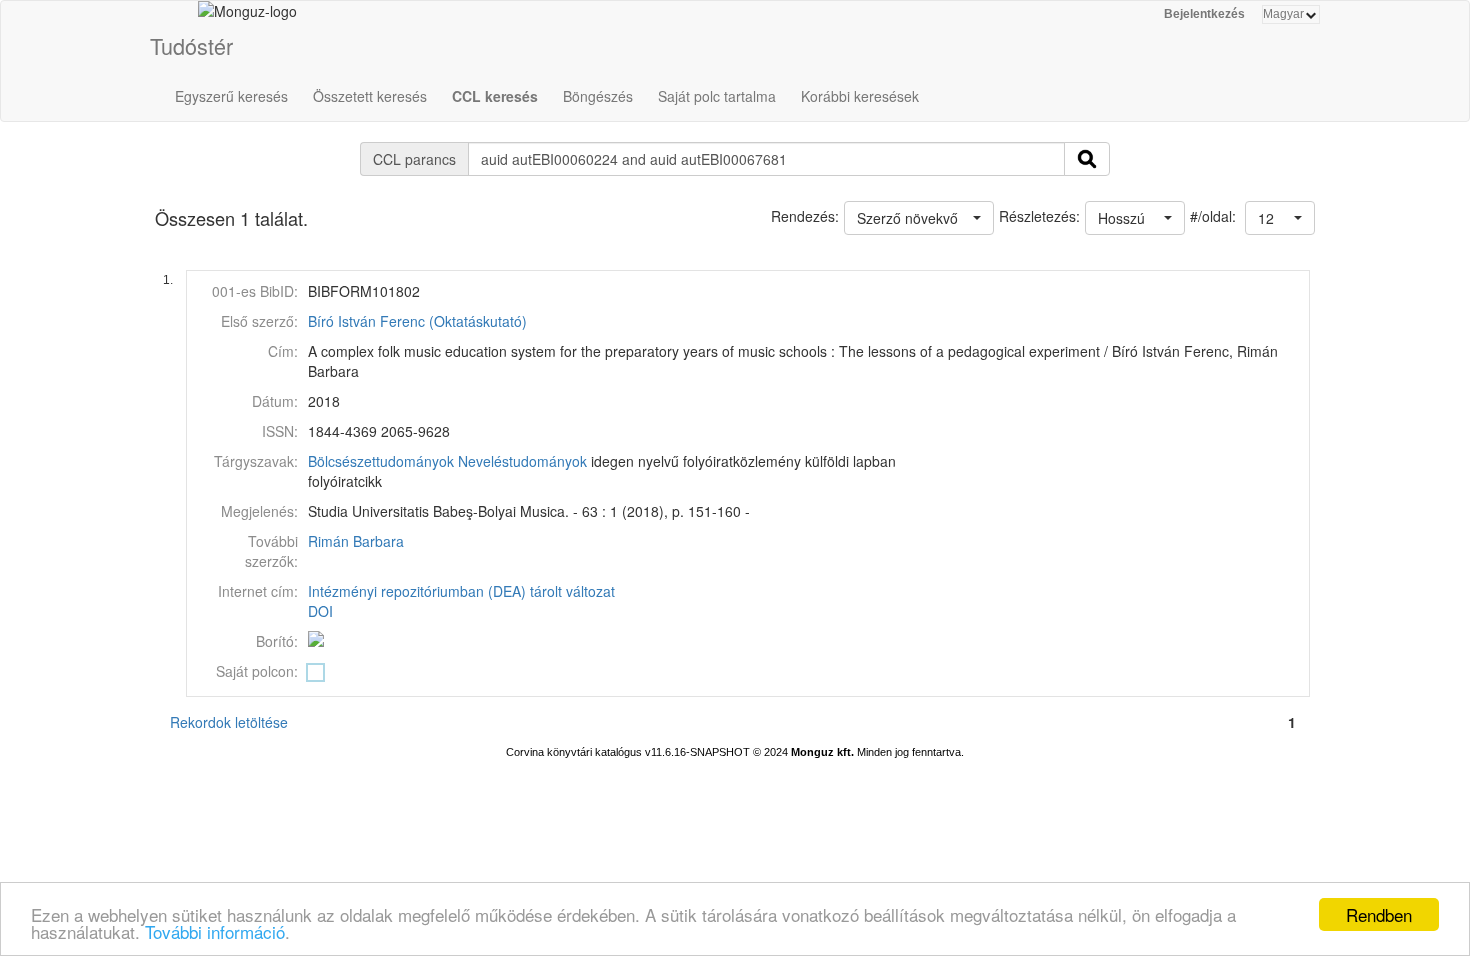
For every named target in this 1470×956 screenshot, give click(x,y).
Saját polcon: (257, 671)
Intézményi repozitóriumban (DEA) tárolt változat (461, 591)
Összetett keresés (370, 96)
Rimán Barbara (356, 541)
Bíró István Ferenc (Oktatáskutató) (417, 321)
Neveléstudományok (522, 461)
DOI (320, 611)
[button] (1280, 218)
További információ (215, 931)
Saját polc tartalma (717, 96)
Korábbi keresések (860, 96)
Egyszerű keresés (231, 96)
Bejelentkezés (1204, 14)
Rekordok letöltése (229, 722)
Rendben (1379, 914)
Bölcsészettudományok (381, 461)
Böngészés (598, 96)
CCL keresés (495, 96)
